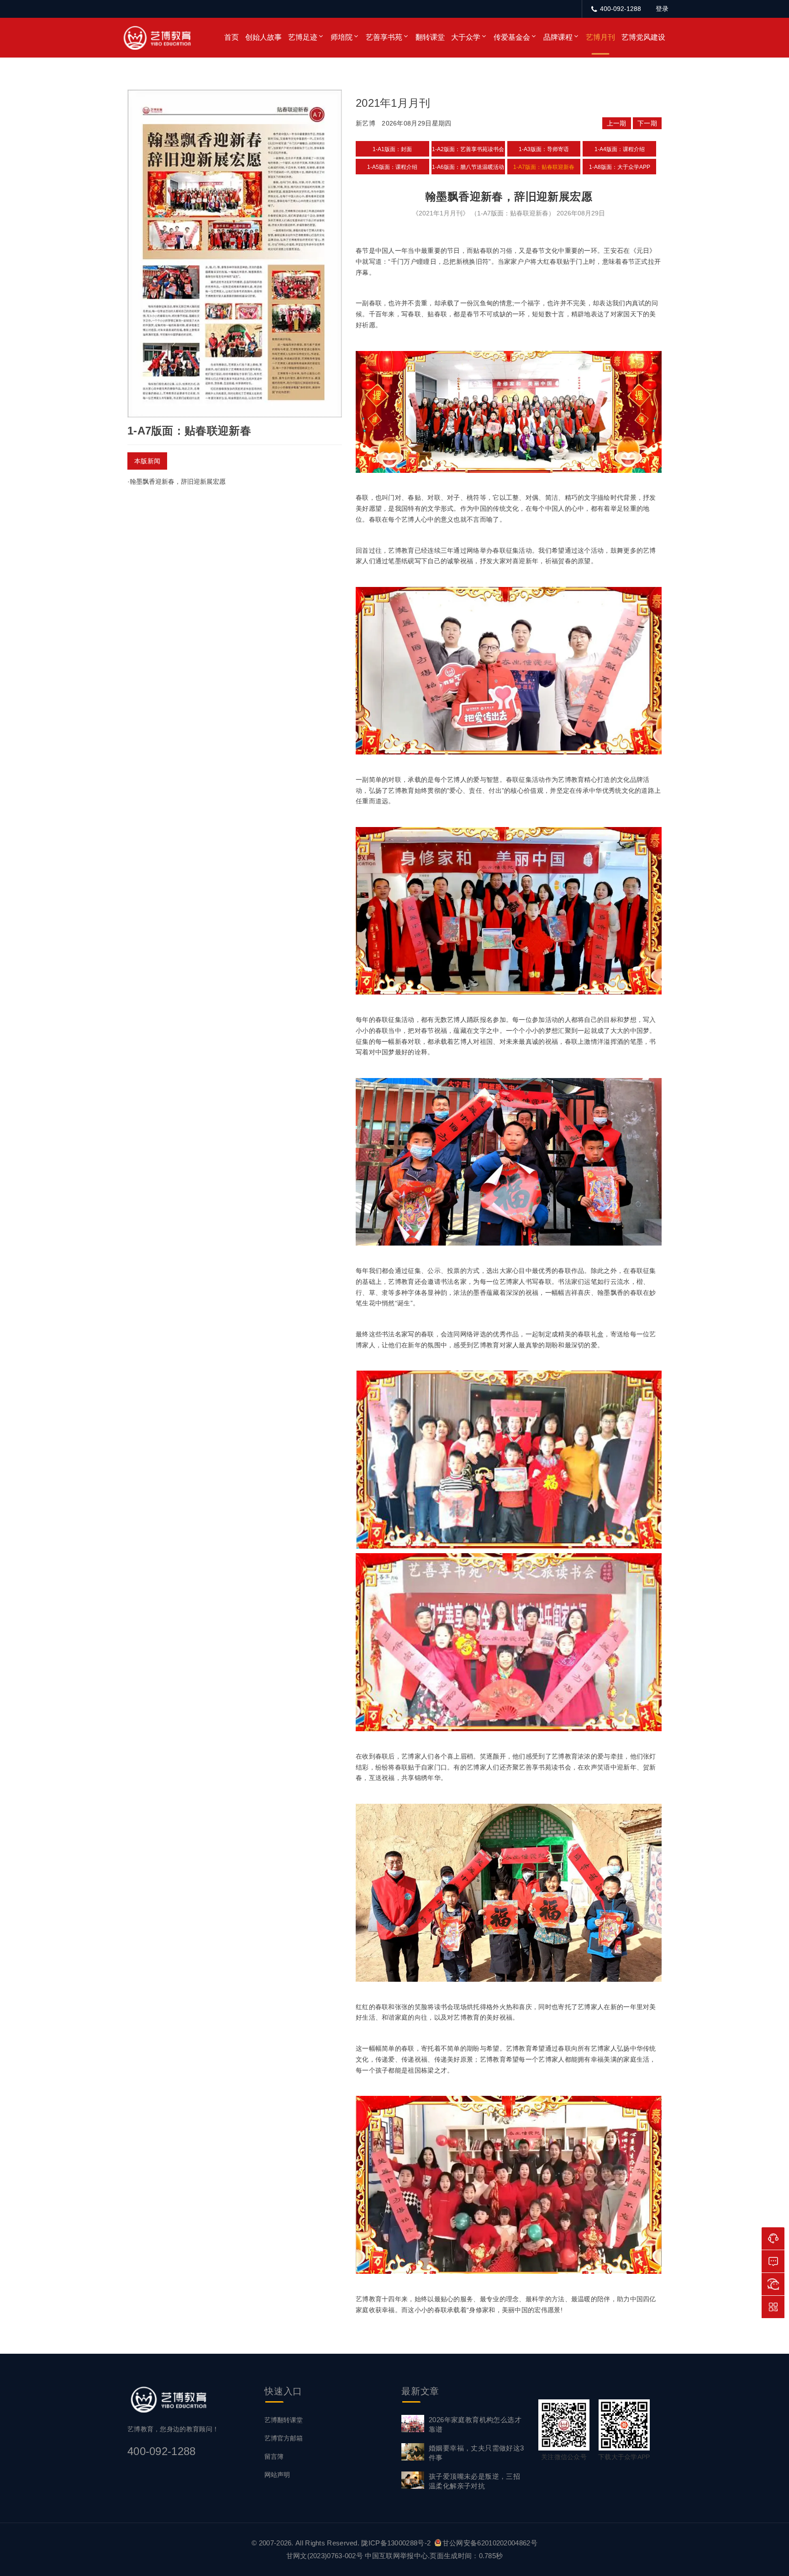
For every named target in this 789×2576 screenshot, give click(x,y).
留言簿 (274, 2456)
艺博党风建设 (643, 37)
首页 (231, 37)
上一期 (617, 123)
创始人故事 (263, 37)
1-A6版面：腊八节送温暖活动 (468, 167)
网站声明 (277, 2475)
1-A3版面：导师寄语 (544, 149)
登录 (662, 9)
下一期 (647, 123)
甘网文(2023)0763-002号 (325, 2556)
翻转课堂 (430, 37)
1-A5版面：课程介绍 (392, 167)
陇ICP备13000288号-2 (397, 2543)
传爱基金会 (512, 37)
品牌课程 (558, 37)
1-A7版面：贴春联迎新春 (544, 167)
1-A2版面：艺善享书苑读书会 (468, 149)
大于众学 (466, 37)
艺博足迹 (303, 37)
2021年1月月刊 (393, 103)
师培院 (342, 37)
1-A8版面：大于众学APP (620, 167)
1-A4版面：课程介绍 (620, 149)
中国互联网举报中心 (396, 2556)
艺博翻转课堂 (284, 2420)
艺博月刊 (600, 37)
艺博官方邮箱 (284, 2438)
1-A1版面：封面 (392, 149)
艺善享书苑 (384, 37)
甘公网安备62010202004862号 (490, 2543)
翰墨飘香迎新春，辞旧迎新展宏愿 (178, 482)
